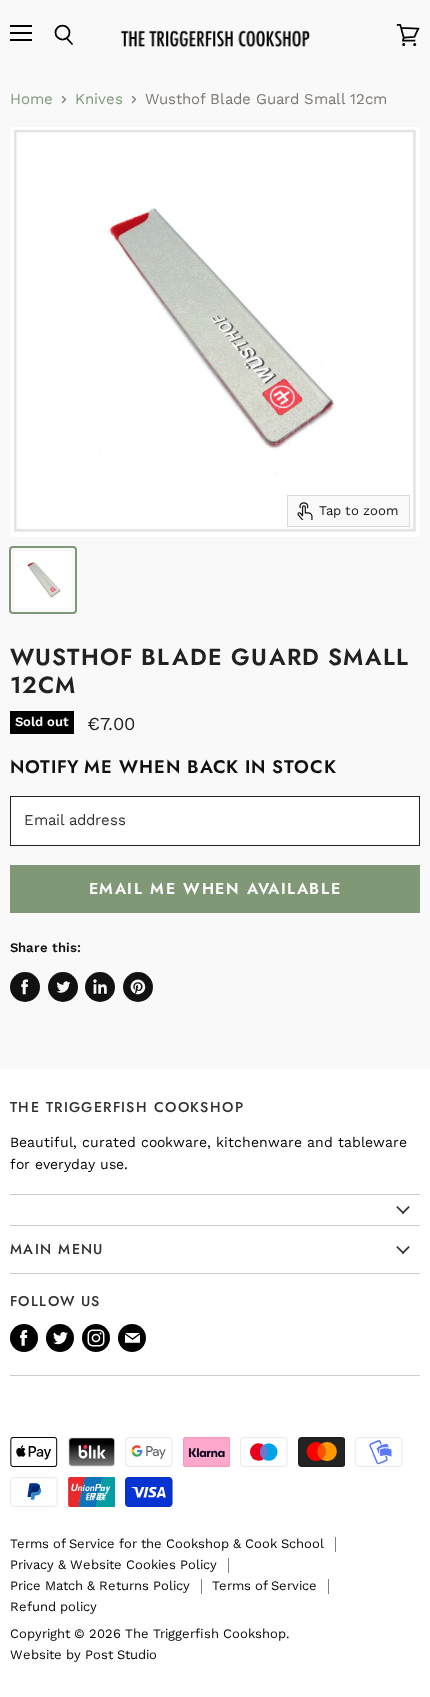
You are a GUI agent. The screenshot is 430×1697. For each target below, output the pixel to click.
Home (31, 99)
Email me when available (215, 888)
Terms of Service (264, 1585)
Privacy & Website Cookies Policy (113, 1564)
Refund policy (53, 1606)
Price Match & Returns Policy (100, 1585)
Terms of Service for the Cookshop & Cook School (167, 1543)
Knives (99, 99)
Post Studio (121, 1654)
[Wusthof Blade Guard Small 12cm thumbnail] (43, 580)
